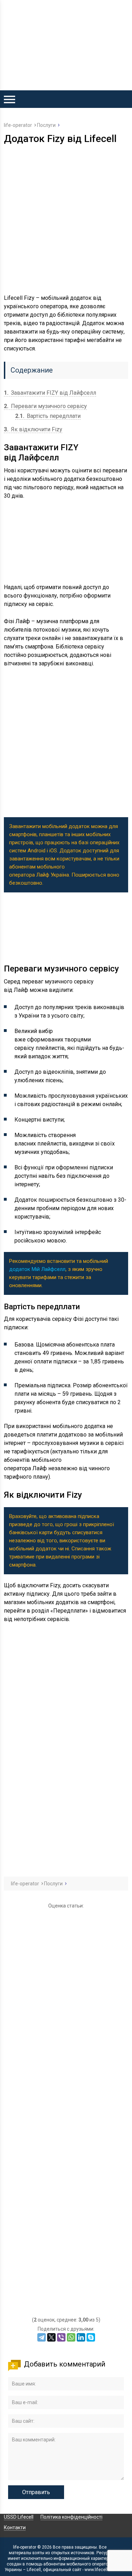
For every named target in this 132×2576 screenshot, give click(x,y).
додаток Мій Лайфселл (37, 1269)
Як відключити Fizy (33, 429)
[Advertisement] (66, 219)
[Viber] (61, 2337)
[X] (51, 2337)
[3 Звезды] (66, 2113)
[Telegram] (42, 2337)
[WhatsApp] (71, 2337)
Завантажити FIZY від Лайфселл (50, 393)
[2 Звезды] (66, 2032)
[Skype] (91, 2337)
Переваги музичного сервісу (45, 406)
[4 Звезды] (66, 2195)
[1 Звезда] (66, 1951)
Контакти (15, 2527)
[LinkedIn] (81, 2337)
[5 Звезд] (66, 2276)
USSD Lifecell (19, 2517)
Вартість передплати (48, 416)
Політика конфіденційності (71, 2517)
